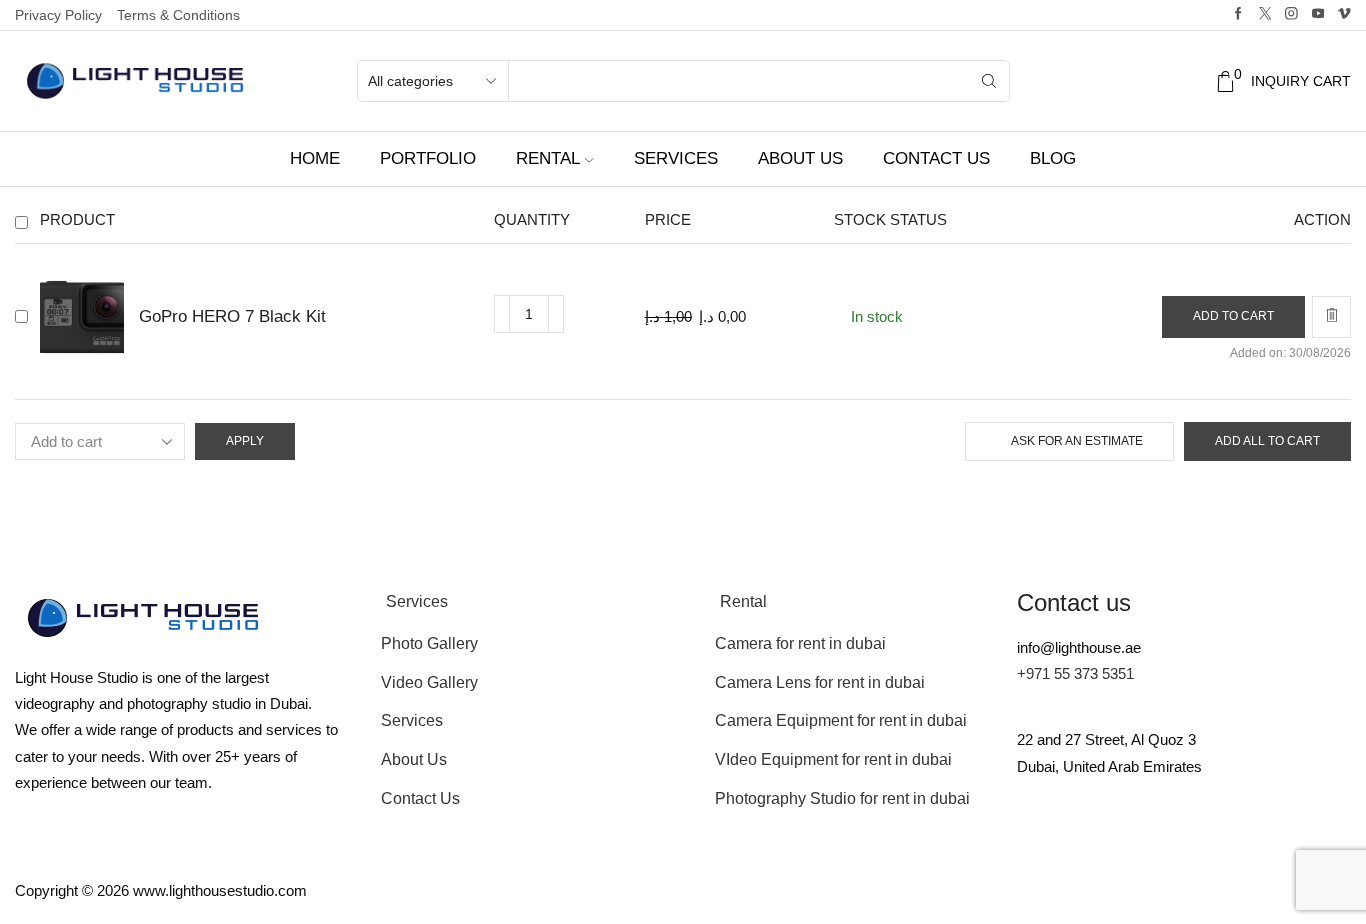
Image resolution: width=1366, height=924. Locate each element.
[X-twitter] (1096, 845)
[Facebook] (1238, 14)
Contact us (936, 158)
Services (676, 158)
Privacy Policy (58, 15)
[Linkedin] (1312, 845)
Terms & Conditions (178, 15)
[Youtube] (1318, 14)
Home (315, 158)
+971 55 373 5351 (1075, 673)
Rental (548, 158)
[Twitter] (1265, 14)
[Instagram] (1291, 14)
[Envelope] (1042, 845)
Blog (1053, 158)
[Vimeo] (1344, 14)
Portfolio (428, 158)
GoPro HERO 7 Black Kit (232, 316)
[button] (1233, 317)
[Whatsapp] (1258, 845)
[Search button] (989, 81)
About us (800, 158)
